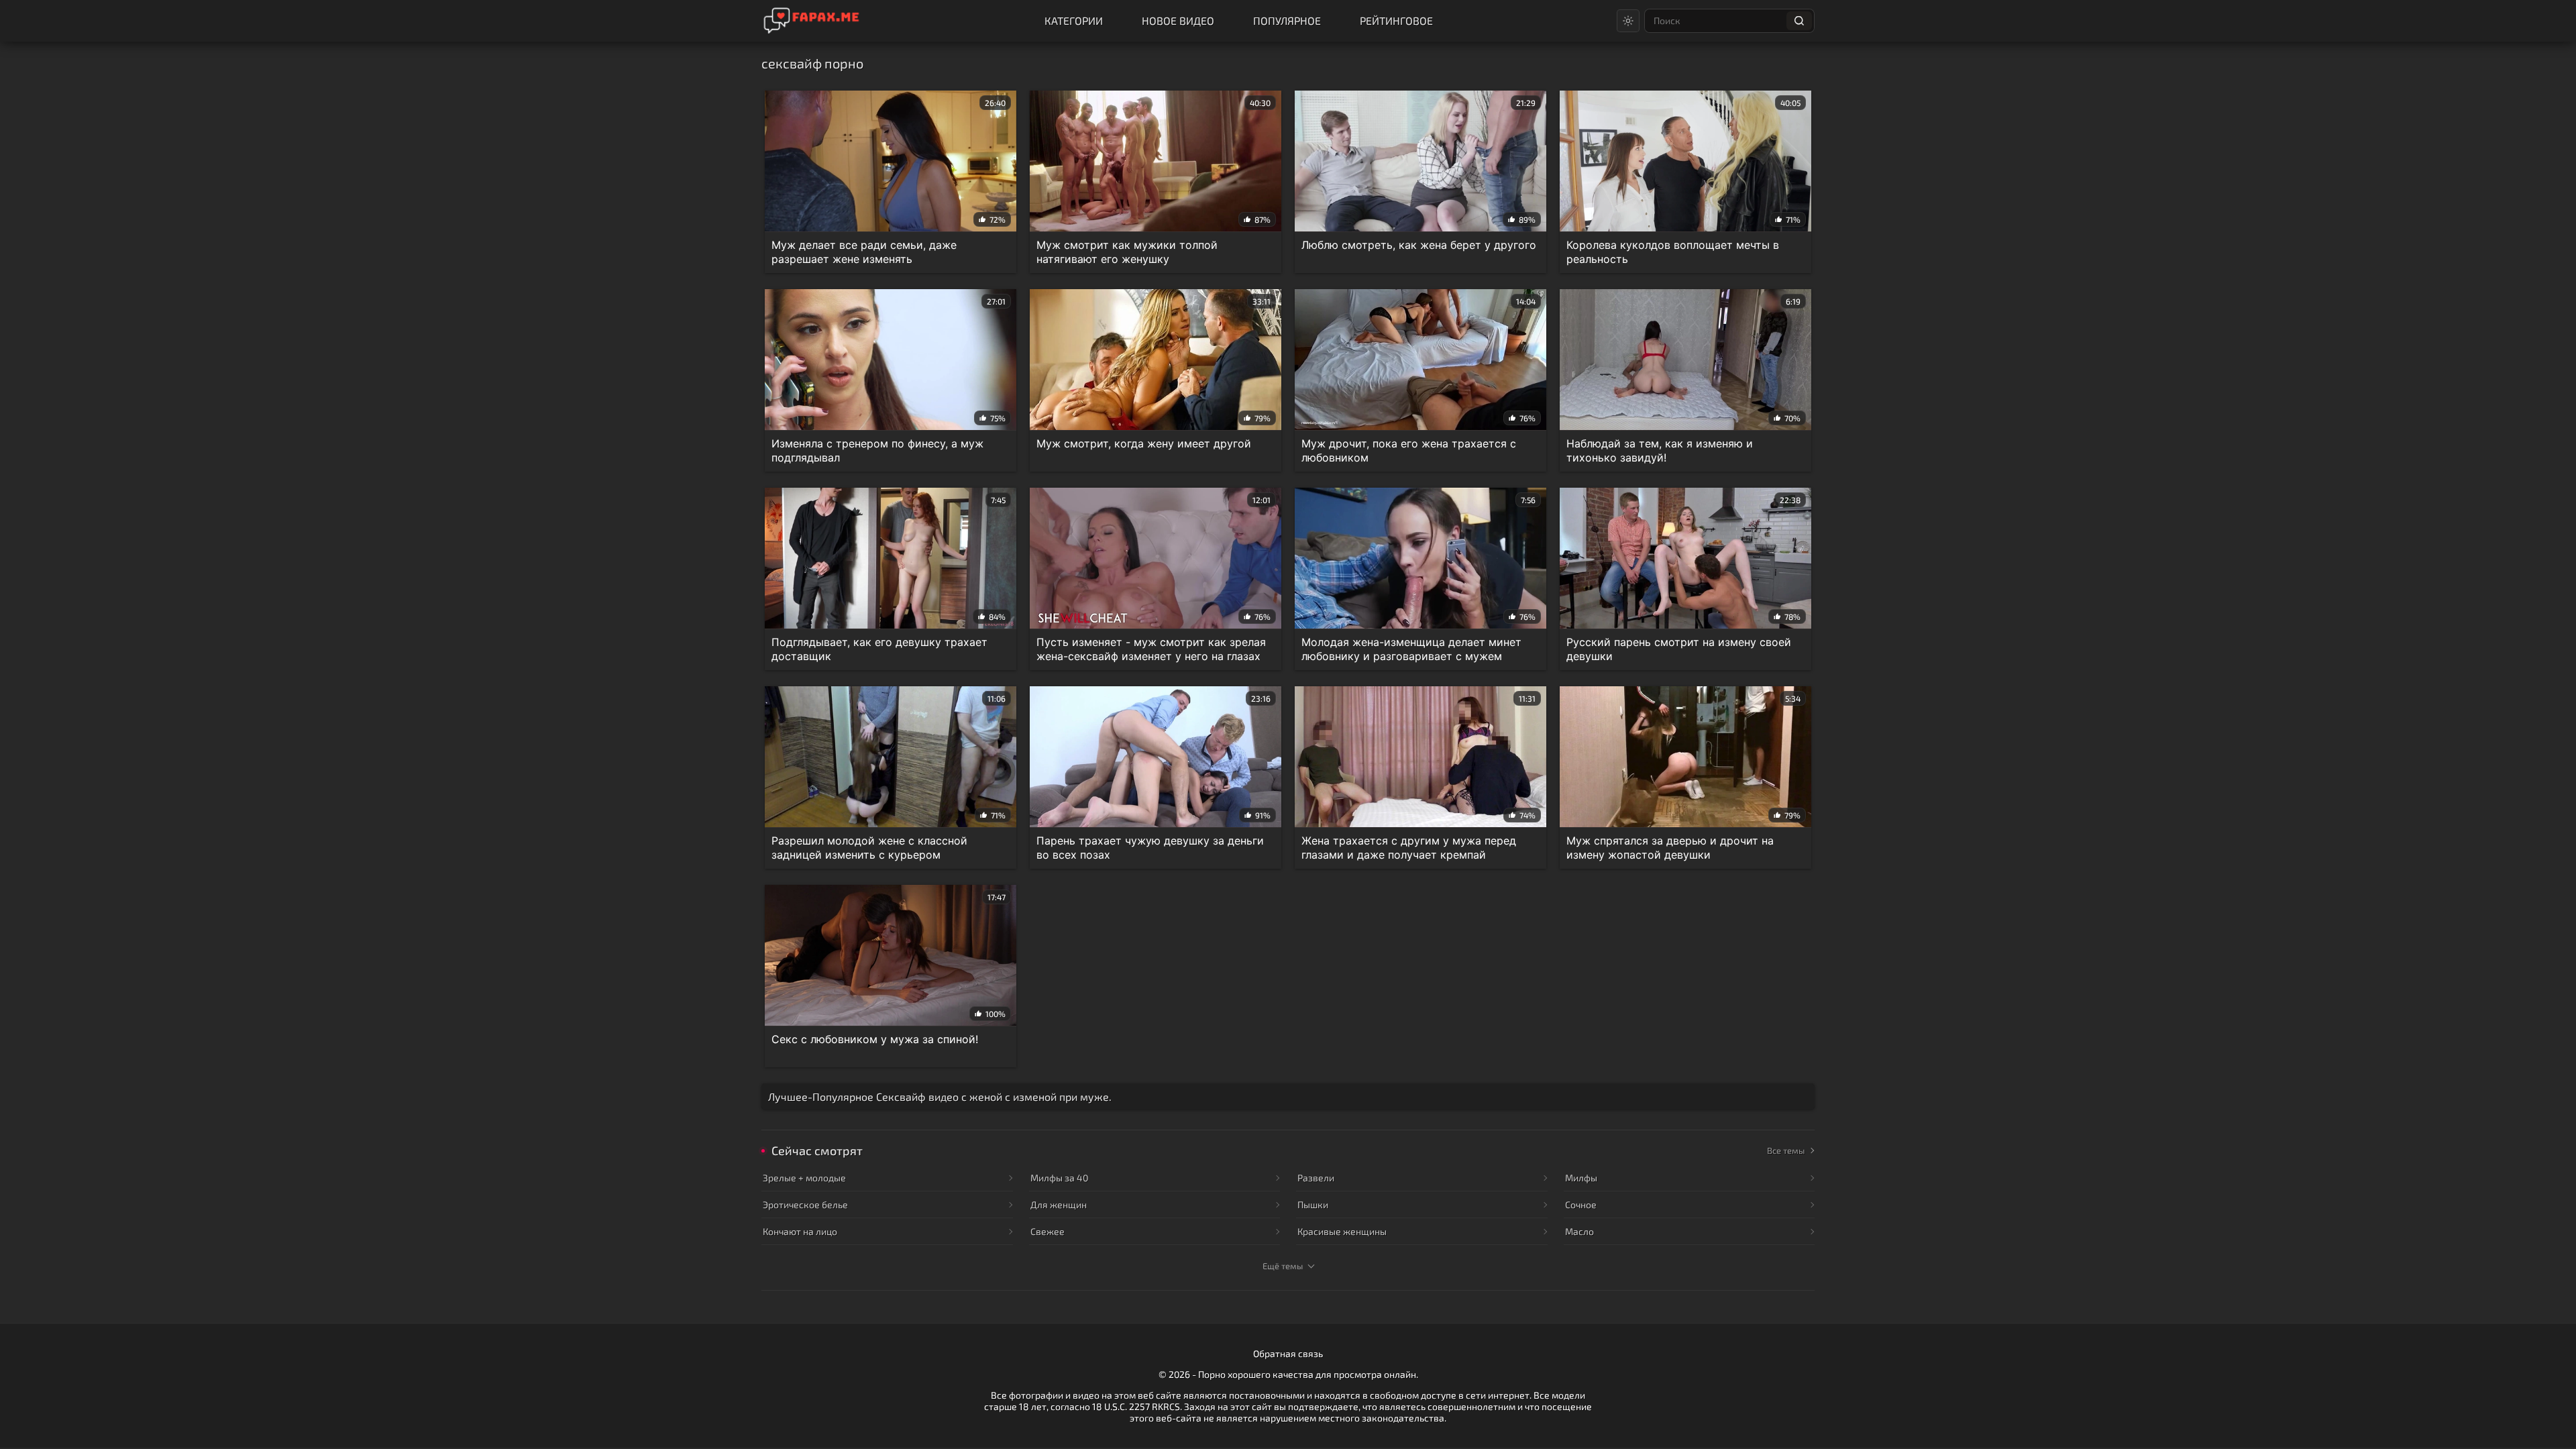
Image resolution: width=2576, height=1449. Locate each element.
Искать (1799, 21)
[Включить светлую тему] (1628, 21)
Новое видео (1178, 20)
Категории (1074, 20)
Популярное (1287, 20)
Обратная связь (1288, 1353)
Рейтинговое (1396, 20)
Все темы (1786, 1150)
